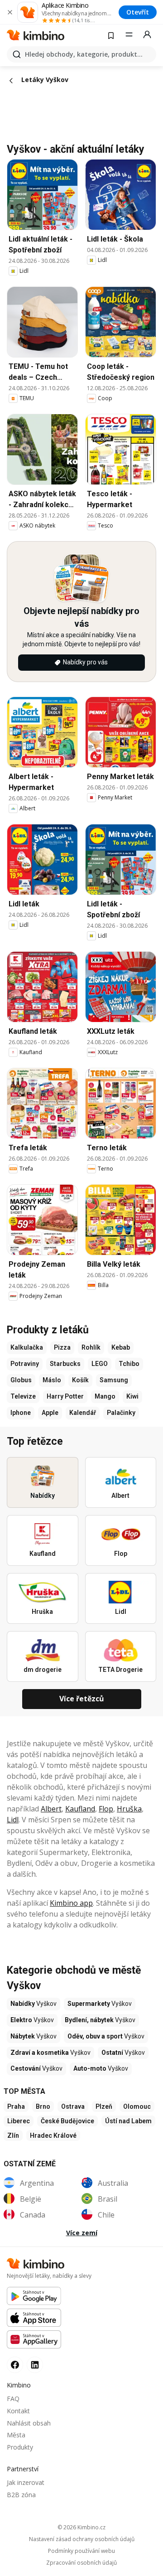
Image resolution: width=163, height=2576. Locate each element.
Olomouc (137, 2106)
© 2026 (81, 2527)
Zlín (13, 2135)
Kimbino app (71, 1903)
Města (16, 2435)
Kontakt (18, 2411)
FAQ (13, 2399)
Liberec (19, 2121)
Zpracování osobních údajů (81, 2563)
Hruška (129, 1809)
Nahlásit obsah (29, 2423)
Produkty (20, 2447)
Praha (16, 2106)
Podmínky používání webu (81, 2551)
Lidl (13, 1820)
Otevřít (138, 12)
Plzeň (104, 2106)
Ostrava (73, 2106)
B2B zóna (21, 2495)
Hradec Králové (53, 2135)
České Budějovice (67, 2121)
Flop (106, 1809)
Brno (43, 2106)
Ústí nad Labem (128, 2121)
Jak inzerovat (26, 2482)
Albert (51, 1809)
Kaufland (80, 1809)
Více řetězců (82, 1699)
